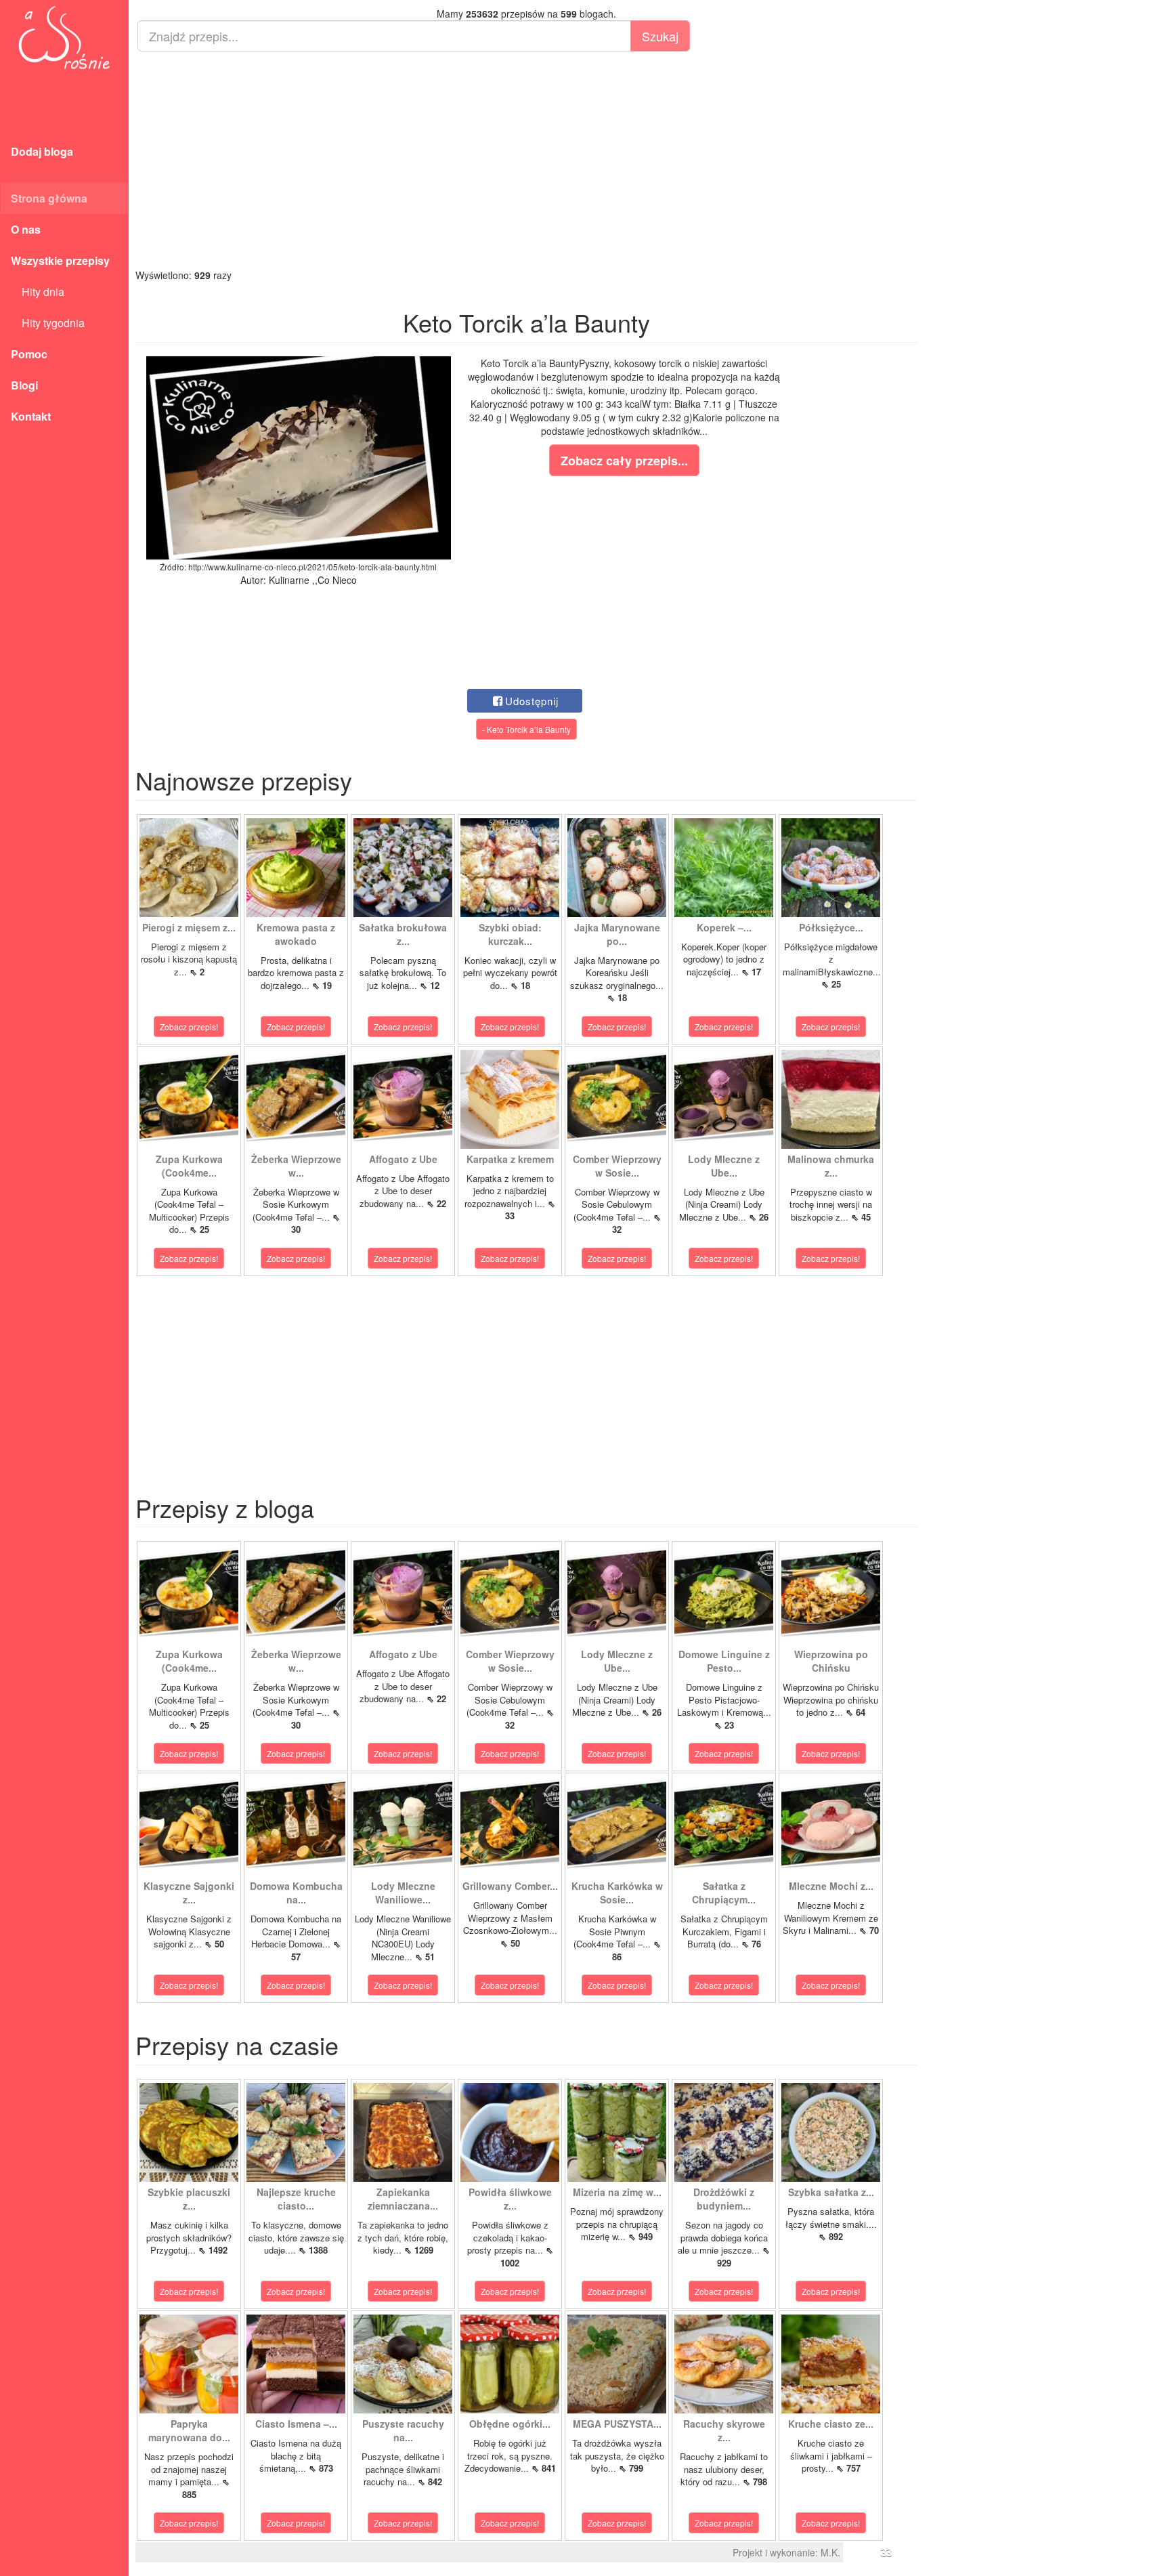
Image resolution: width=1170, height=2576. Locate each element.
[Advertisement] (526, 160)
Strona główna (49, 198)
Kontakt (31, 416)
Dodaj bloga (42, 151)
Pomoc (29, 354)
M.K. (830, 2552)
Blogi (24, 385)
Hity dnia (38, 292)
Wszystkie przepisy (60, 260)
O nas (26, 229)
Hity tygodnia (48, 323)
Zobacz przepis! (189, 1027)
